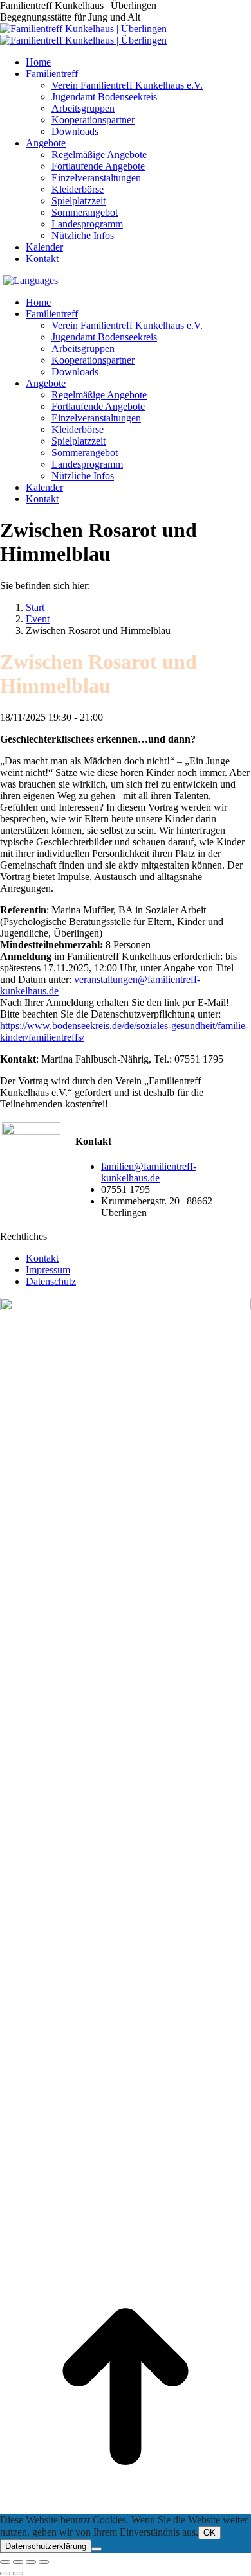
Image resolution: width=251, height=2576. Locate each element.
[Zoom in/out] (44, 2562)
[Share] (18, 2562)
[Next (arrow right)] (18, 2573)
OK (209, 2533)
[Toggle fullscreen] (31, 2562)
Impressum (48, 1270)
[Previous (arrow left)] (5, 2573)
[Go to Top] (126, 2508)
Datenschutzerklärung (46, 2546)
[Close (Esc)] (5, 2562)
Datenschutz (51, 1281)
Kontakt (42, 1258)
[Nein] (97, 2549)
